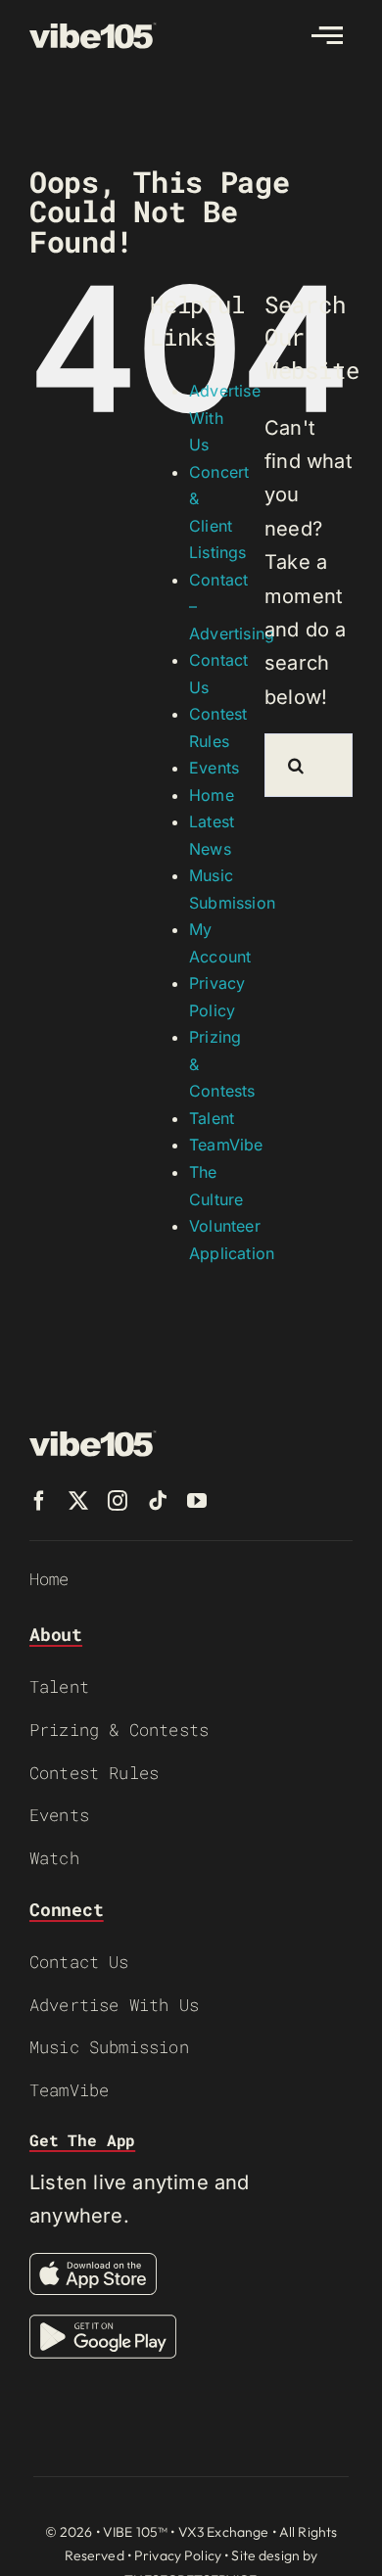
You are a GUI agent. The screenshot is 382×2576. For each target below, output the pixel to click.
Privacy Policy (178, 2555)
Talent (212, 1118)
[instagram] (118, 1501)
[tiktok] (158, 1501)
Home (212, 795)
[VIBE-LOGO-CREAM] (93, 31)
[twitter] (78, 1501)
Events (214, 768)
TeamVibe (226, 1145)
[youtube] (197, 1501)
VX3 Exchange (224, 2532)
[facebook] (39, 1501)
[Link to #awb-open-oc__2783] (327, 35)
